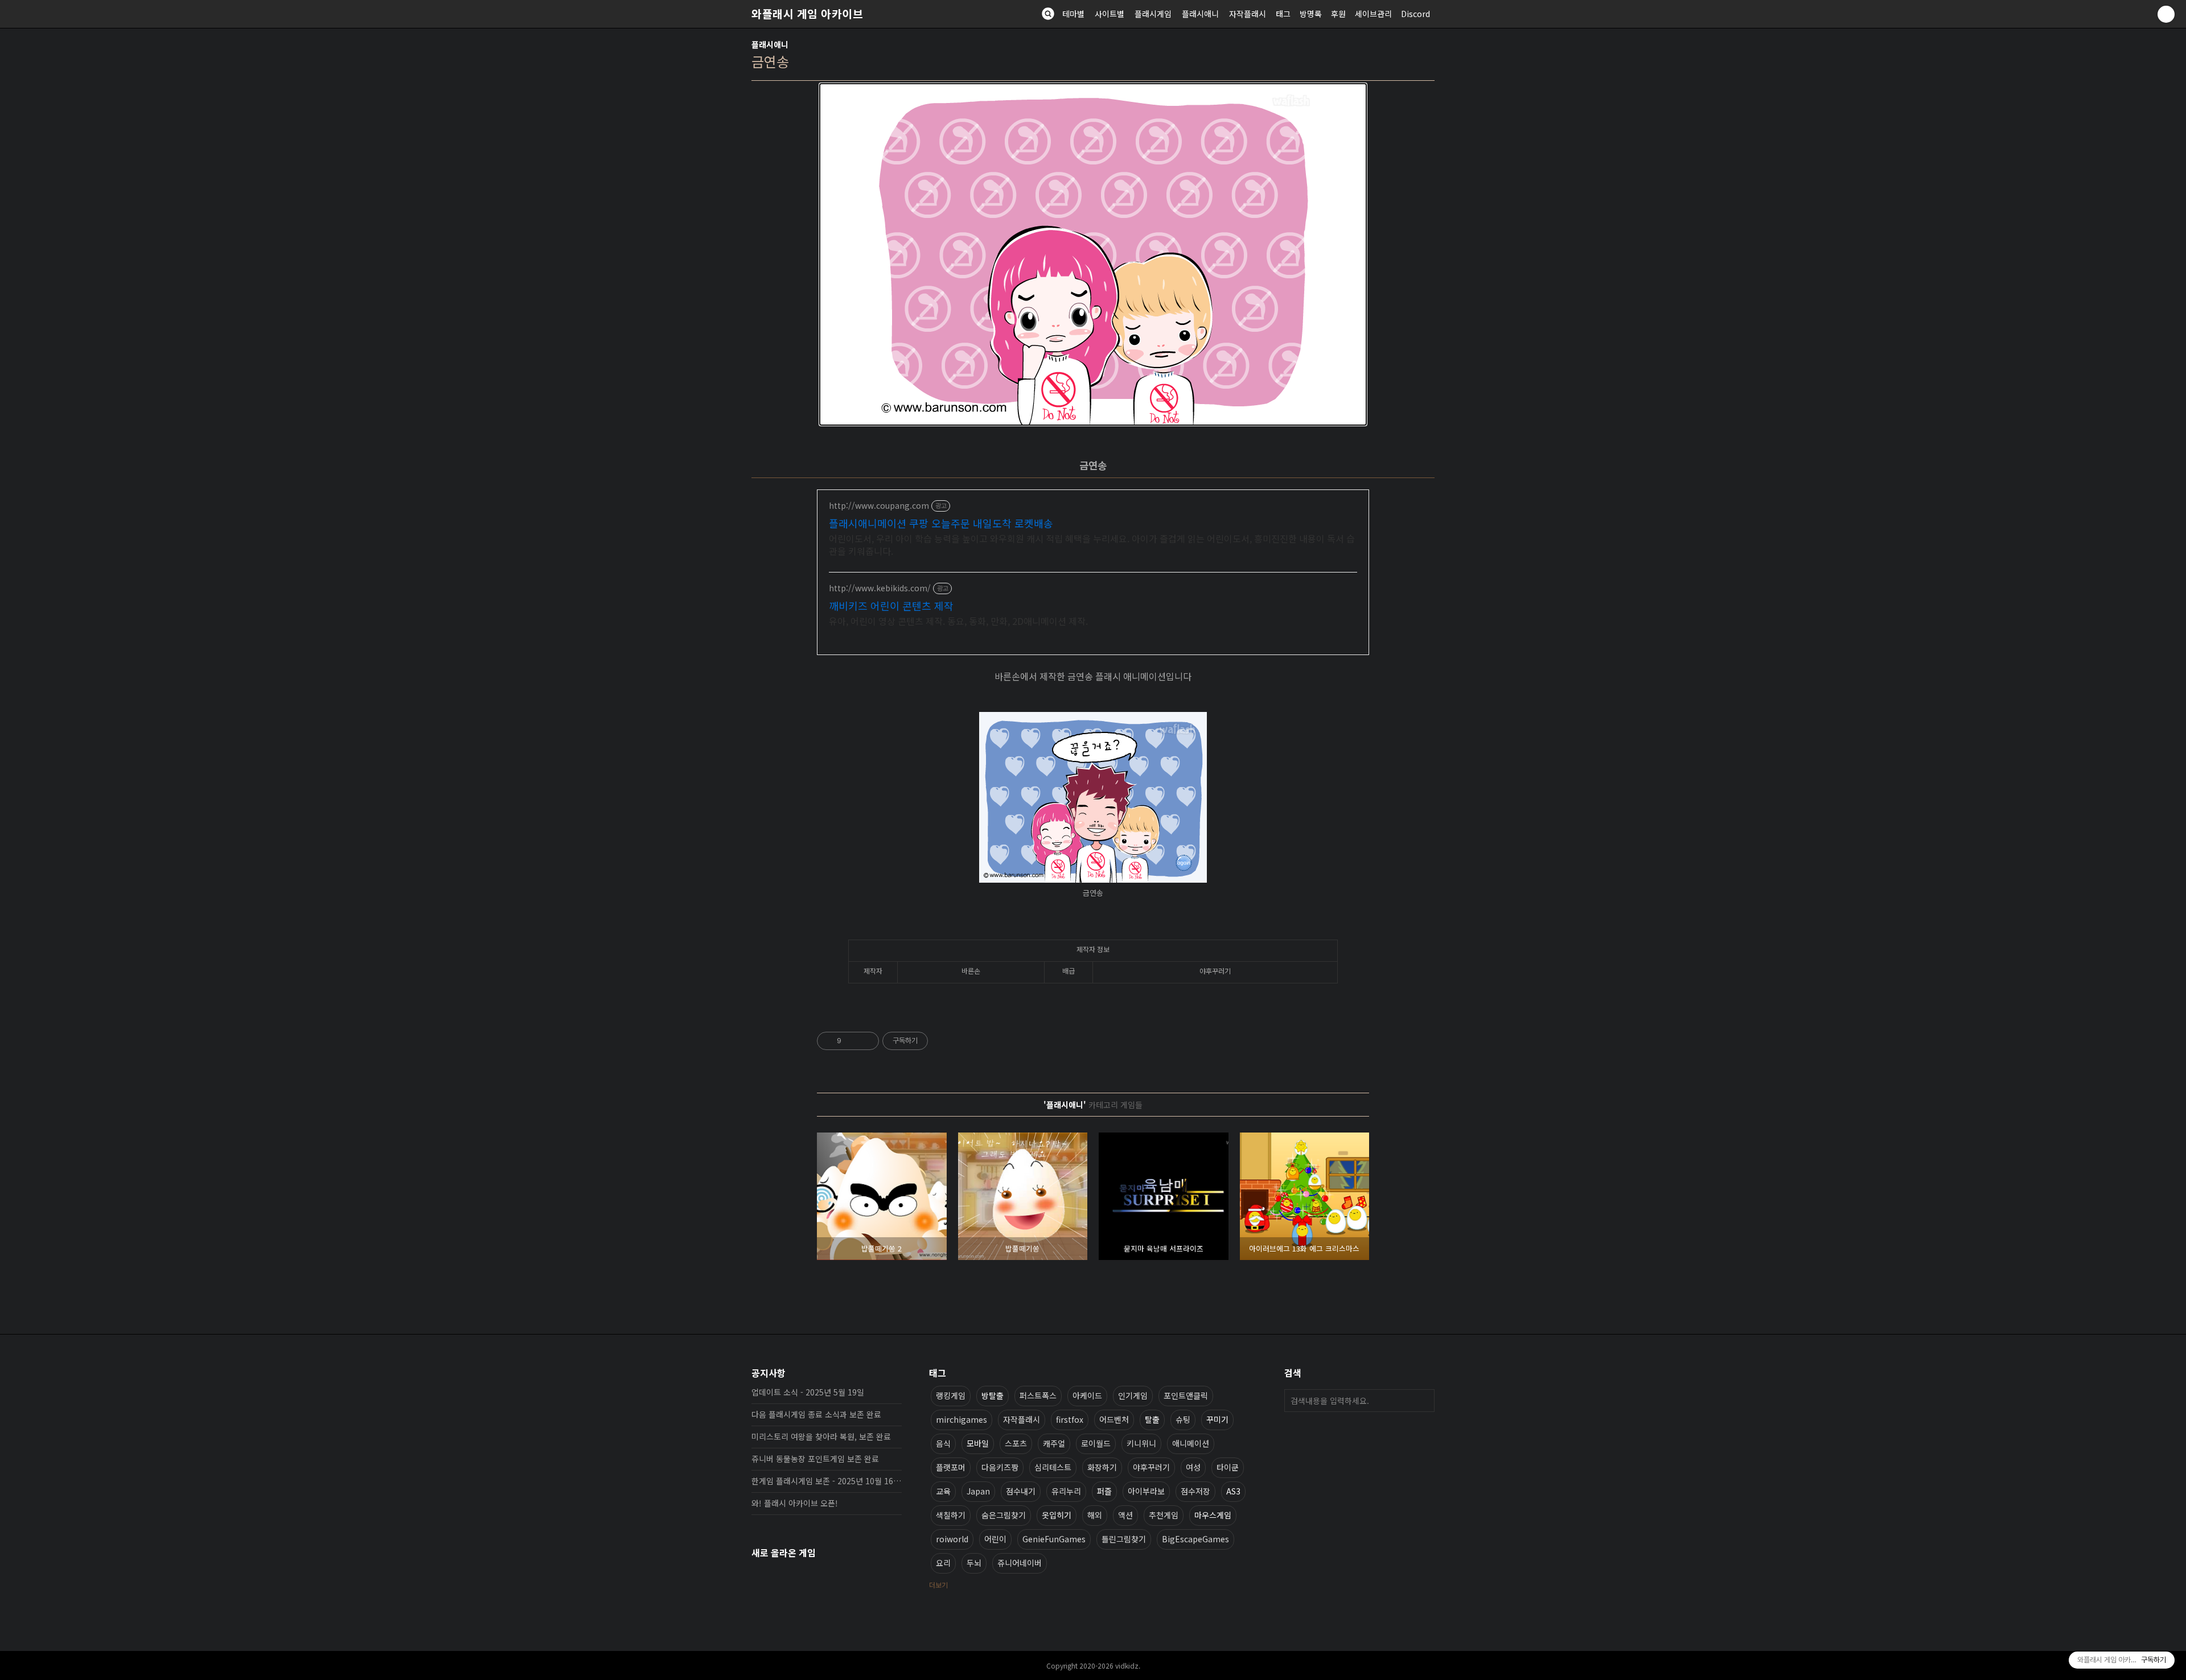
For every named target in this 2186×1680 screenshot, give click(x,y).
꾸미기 (1217, 1419)
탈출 (1152, 1419)
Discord (1415, 14)
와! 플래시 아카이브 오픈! (795, 1503)
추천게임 (1164, 1515)
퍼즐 (1104, 1491)
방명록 (1311, 14)
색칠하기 (951, 1515)
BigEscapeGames (1195, 1539)
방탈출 (993, 1395)
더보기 (938, 1585)
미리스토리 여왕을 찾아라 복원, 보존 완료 (821, 1436)
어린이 (995, 1539)
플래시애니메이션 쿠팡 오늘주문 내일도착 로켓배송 (941, 523)
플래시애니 (1200, 14)
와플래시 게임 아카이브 (807, 14)
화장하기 (1102, 1467)
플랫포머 (951, 1467)
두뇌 (974, 1563)
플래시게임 (1153, 14)
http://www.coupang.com (879, 506)
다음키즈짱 (1000, 1467)
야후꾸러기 (1151, 1467)
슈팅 (1183, 1419)
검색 (1423, 1401)
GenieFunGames (1054, 1539)
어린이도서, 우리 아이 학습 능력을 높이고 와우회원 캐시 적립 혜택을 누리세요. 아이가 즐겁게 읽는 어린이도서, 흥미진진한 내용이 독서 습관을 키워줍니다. (1092, 544)
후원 (1338, 14)
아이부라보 (1146, 1491)
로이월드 (1096, 1443)
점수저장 (1195, 1491)
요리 (943, 1563)
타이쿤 (1228, 1467)
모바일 (978, 1443)
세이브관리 (1373, 14)
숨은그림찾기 (1004, 1515)
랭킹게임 (951, 1395)
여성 (1193, 1467)
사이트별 (1110, 14)
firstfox (1070, 1419)
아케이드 (1087, 1395)
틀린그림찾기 (1124, 1539)
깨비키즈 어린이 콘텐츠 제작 (891, 606)
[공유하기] (852, 1041)
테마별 (1073, 14)
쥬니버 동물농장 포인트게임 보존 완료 (815, 1459)
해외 (1095, 1515)
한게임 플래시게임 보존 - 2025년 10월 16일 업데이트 (827, 1481)
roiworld (952, 1539)
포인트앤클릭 (1186, 1395)
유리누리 (1066, 1491)
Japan (978, 1491)
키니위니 (1141, 1443)
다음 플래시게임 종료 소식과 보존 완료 (816, 1414)
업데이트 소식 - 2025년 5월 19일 (808, 1392)
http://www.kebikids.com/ (880, 588)
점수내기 (1021, 1491)
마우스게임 (1213, 1515)
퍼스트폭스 (1038, 1395)
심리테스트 (1053, 1467)
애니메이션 (1191, 1443)
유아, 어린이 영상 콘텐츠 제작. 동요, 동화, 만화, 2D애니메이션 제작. (958, 621)
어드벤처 (1114, 1419)
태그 (1283, 14)
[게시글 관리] (866, 1041)
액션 (1125, 1515)
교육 (943, 1491)
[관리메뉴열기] (2166, 14)
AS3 (1233, 1491)
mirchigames (961, 1419)
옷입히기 (1057, 1515)
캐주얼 (1054, 1443)
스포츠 (1016, 1443)
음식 (943, 1443)
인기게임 (1133, 1395)
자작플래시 (1248, 14)
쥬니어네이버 (1020, 1563)
